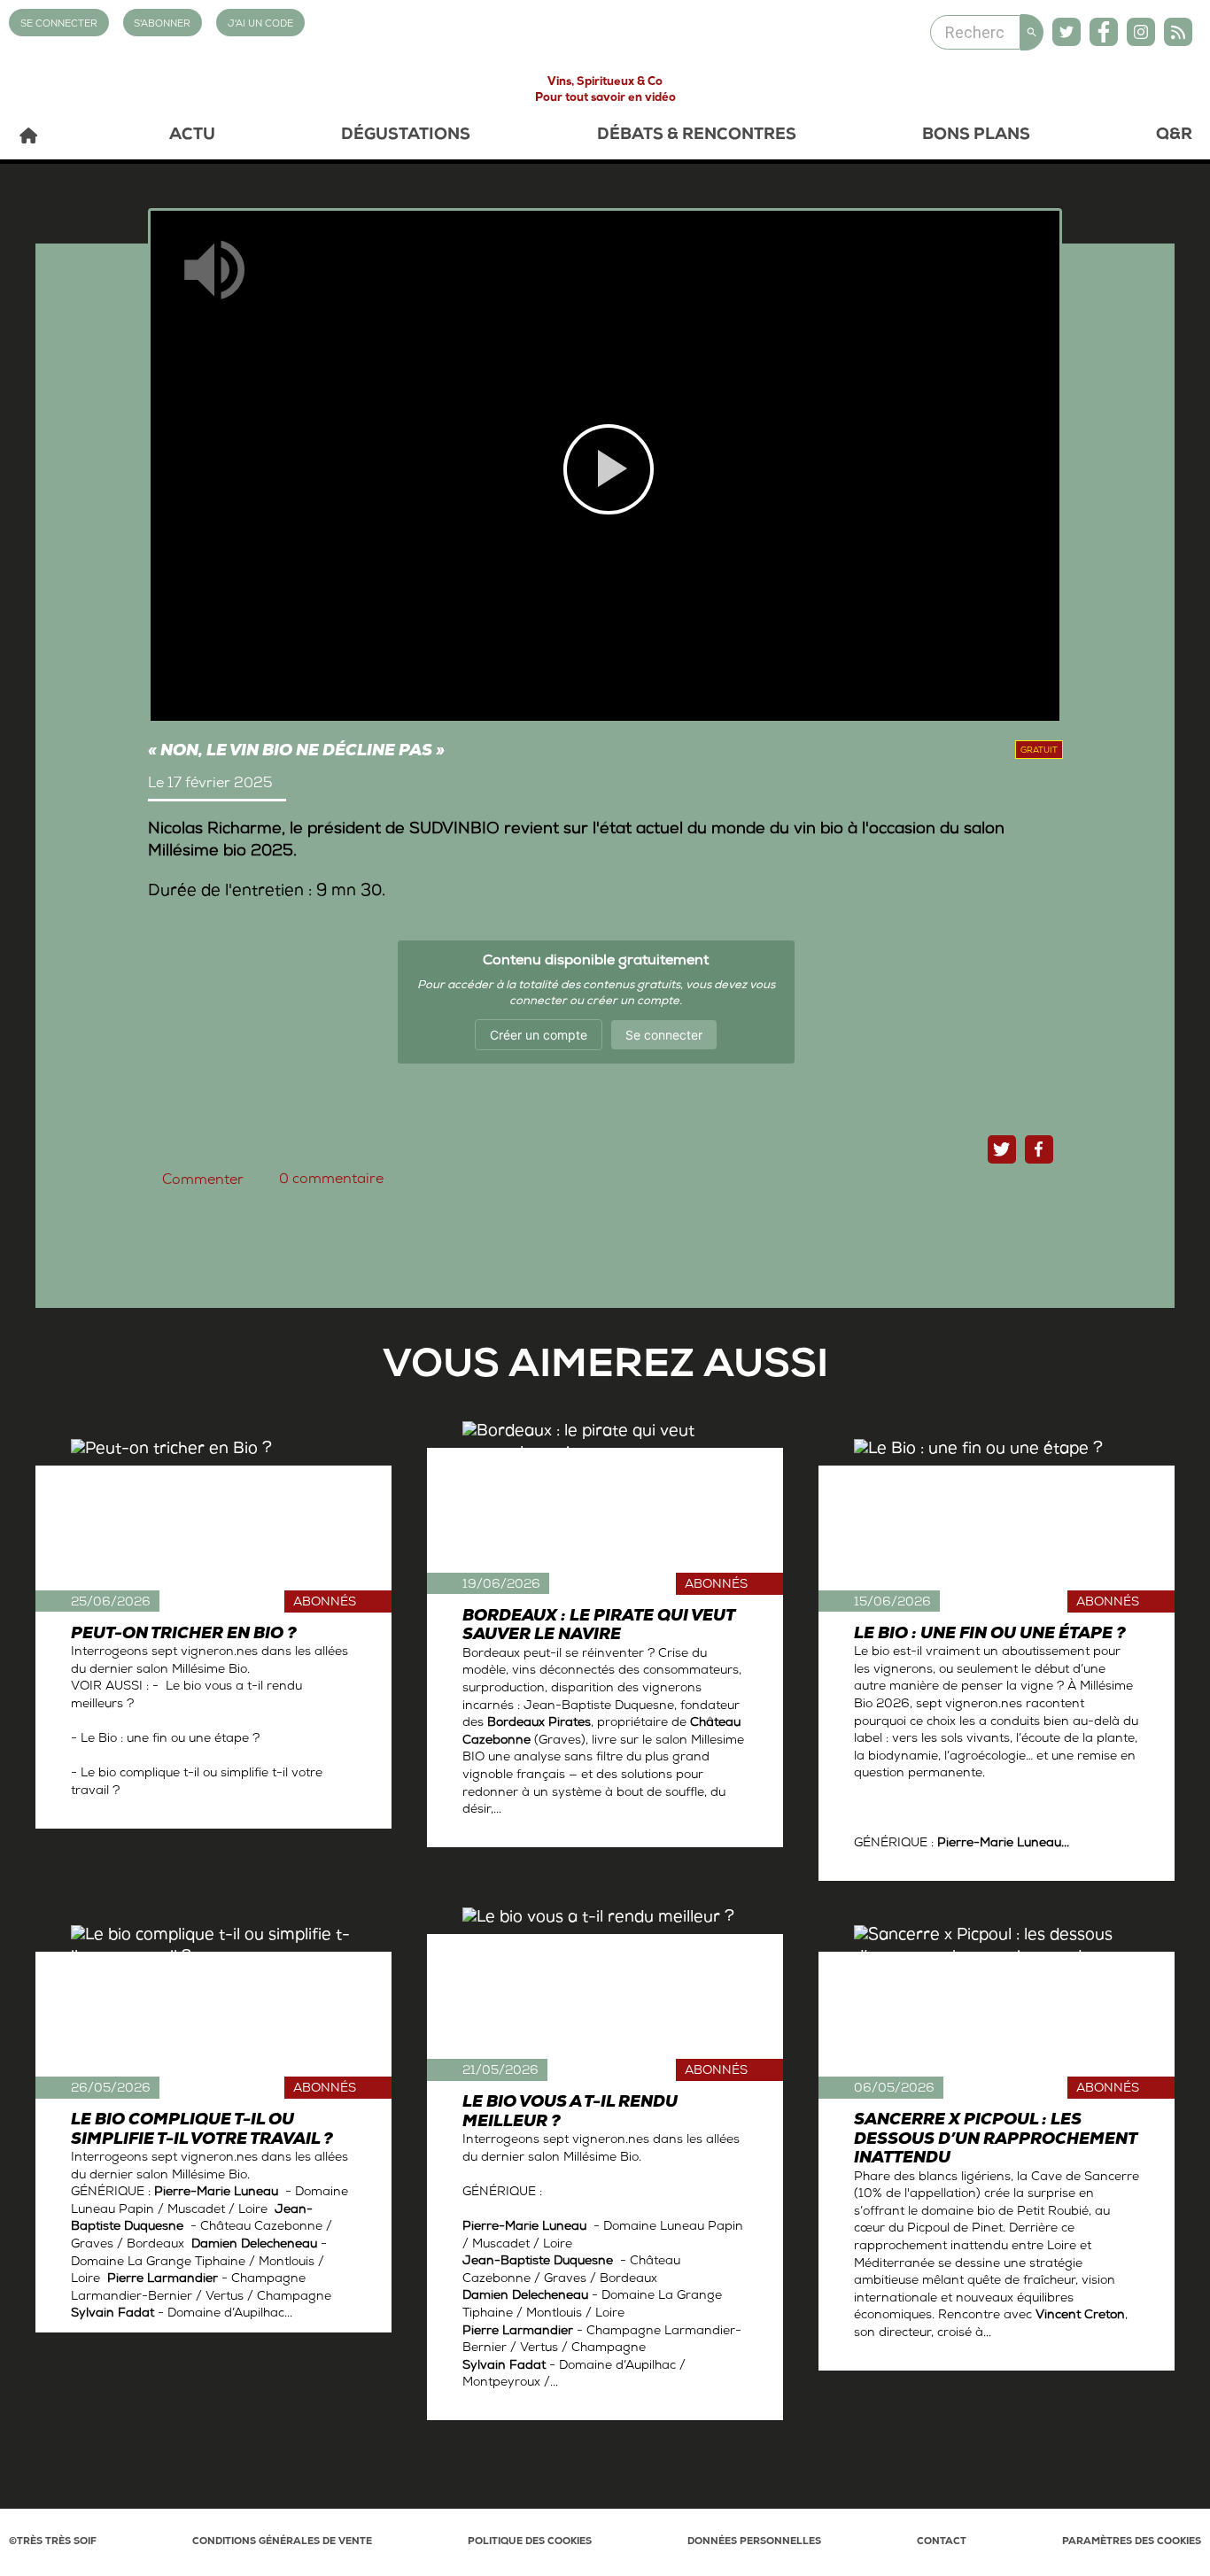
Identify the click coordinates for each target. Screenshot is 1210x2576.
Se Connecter (59, 24)
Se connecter (664, 1035)
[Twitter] (1067, 32)
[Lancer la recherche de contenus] (1032, 32)
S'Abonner (162, 24)
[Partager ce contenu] (1039, 1149)
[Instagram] (1141, 32)
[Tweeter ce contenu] (1002, 1149)
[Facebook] (1104, 32)
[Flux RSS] (1178, 32)
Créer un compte (539, 1035)
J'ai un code (260, 24)
